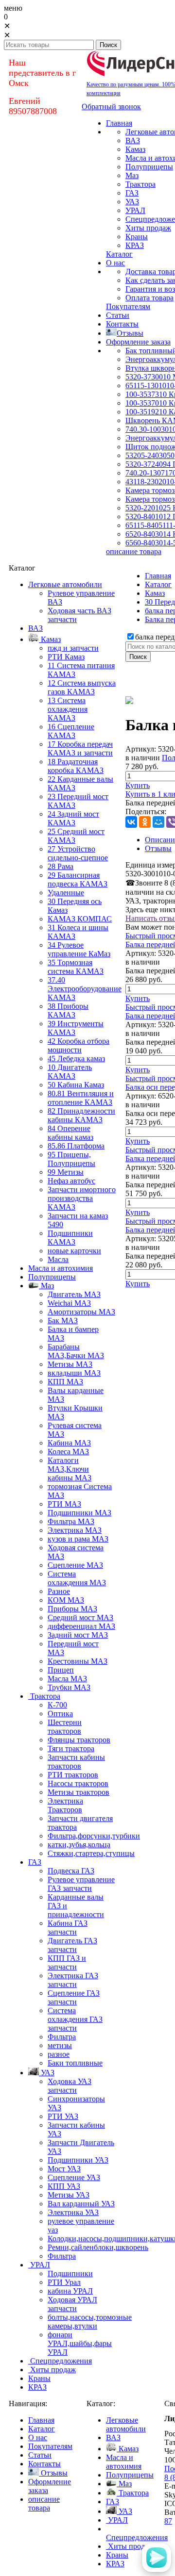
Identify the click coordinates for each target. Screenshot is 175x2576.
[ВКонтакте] (131, 822)
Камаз (155, 593)
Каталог (158, 584)
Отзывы (158, 848)
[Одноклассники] (145, 822)
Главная (158, 576)
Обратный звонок (111, 107)
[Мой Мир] (158, 822)
